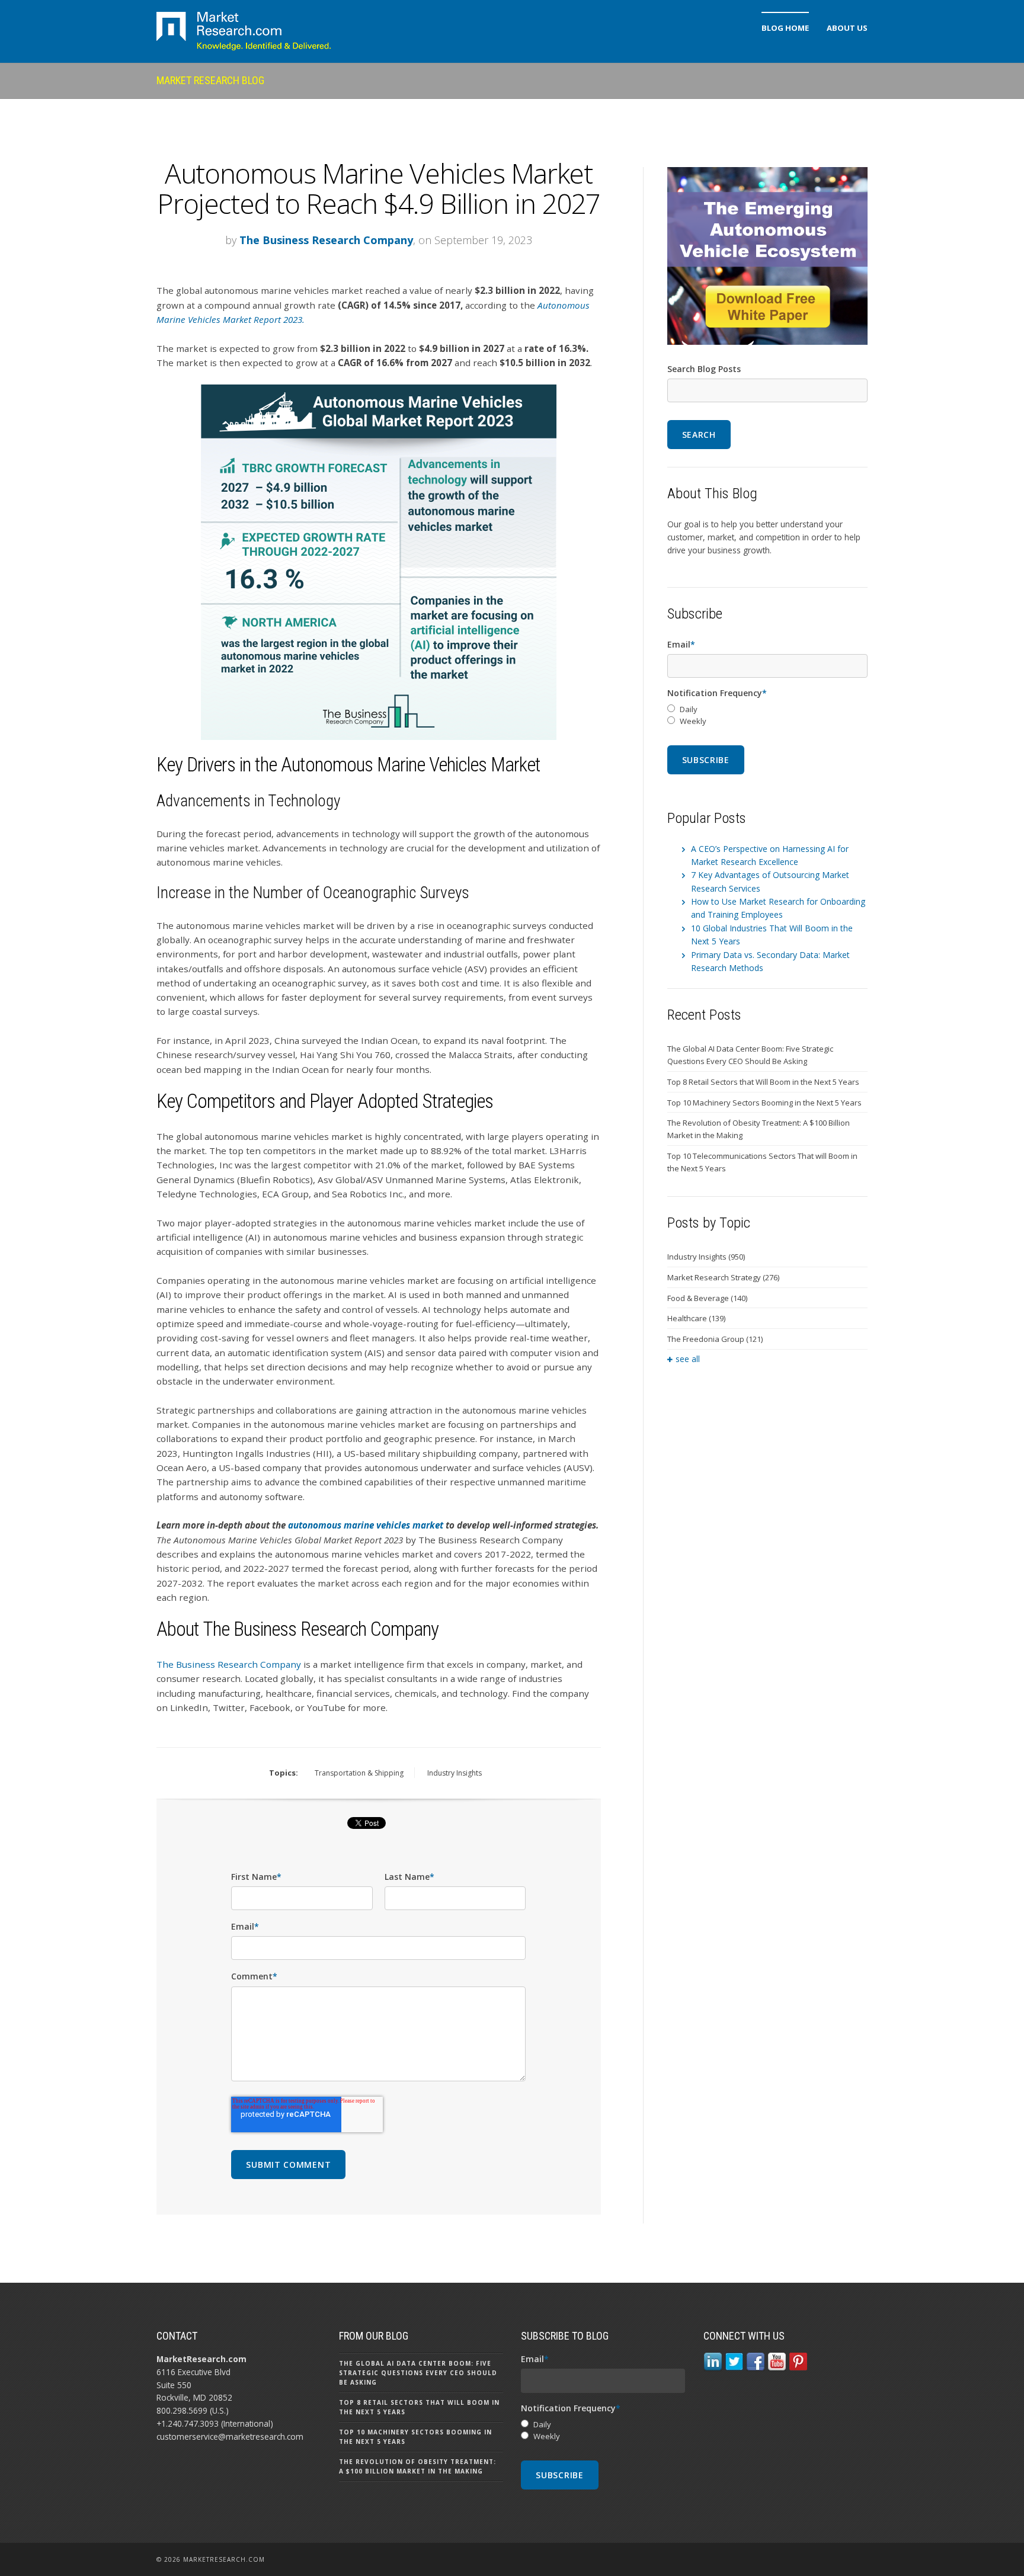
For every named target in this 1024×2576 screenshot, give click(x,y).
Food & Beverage (707, 1298)
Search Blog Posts (704, 369)
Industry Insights (455, 1773)
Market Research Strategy (723, 1277)
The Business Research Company (326, 240)
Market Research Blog (210, 80)
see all (688, 1359)
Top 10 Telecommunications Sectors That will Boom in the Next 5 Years (762, 1162)
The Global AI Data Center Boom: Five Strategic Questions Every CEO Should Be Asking (750, 1055)
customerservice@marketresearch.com (230, 2436)
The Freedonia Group (715, 1339)
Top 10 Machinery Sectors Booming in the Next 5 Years (764, 1103)
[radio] (767, 709)
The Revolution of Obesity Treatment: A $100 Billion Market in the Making (759, 1129)
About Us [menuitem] (847, 28)
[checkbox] (767, 716)
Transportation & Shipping (359, 1773)
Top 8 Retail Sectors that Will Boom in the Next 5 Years (763, 1082)
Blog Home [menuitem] (785, 28)
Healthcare (696, 1318)
